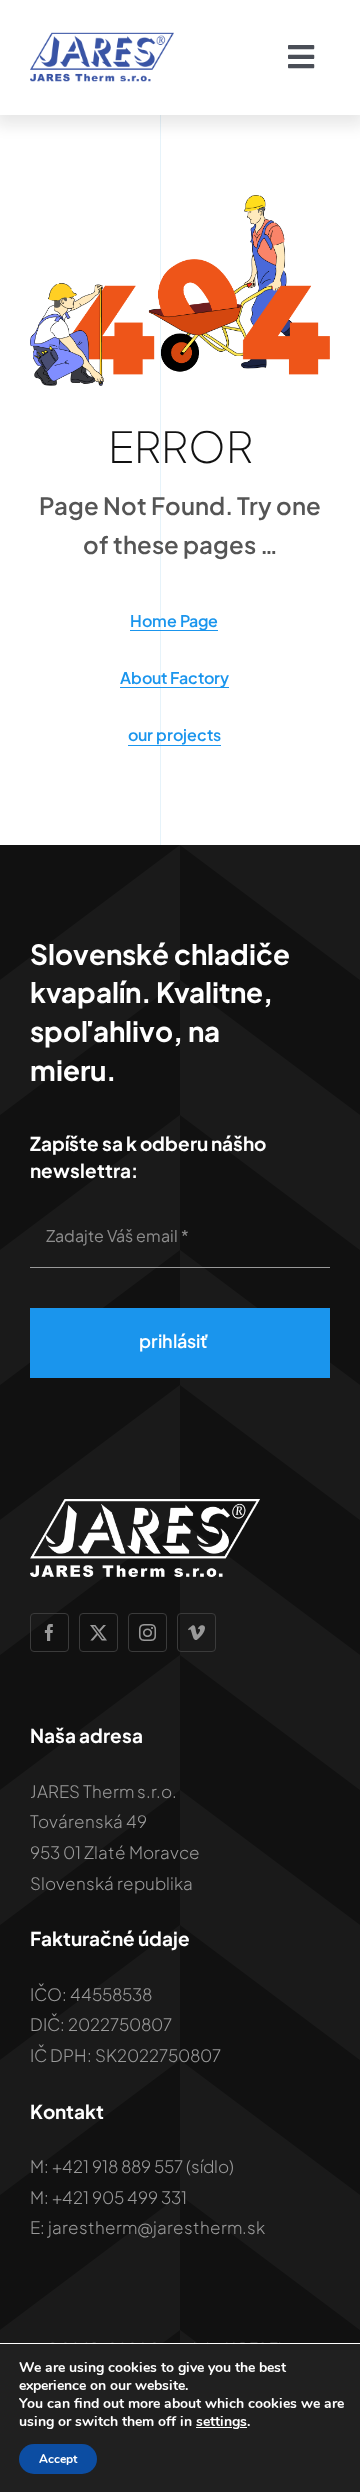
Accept (58, 2459)
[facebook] (49, 1632)
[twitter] (98, 1632)
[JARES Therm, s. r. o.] (102, 40)
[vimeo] (196, 1632)
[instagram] (147, 1632)
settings (221, 2422)
